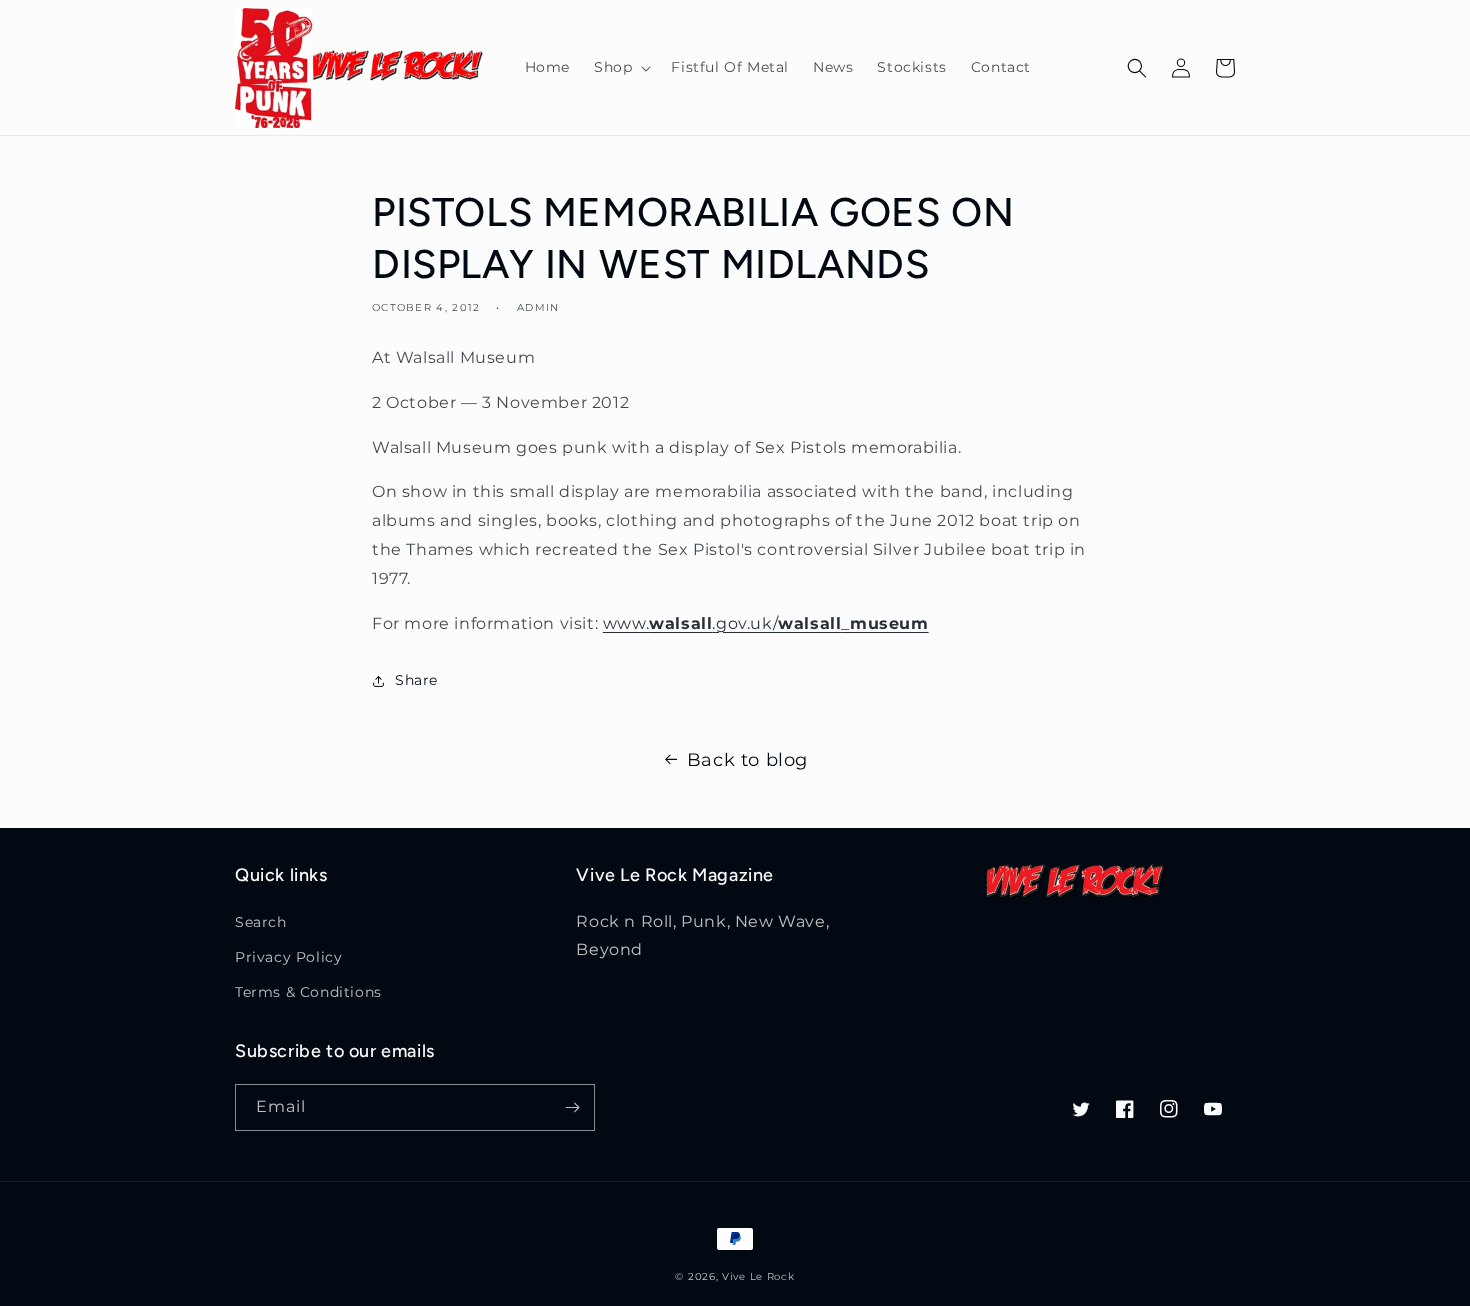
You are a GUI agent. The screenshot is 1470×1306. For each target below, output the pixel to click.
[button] (620, 67)
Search (261, 922)
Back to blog (747, 760)
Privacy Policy (288, 957)
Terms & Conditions (308, 992)
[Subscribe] (572, 1107)
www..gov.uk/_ (766, 623)
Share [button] (416, 680)
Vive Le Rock (758, 1276)
